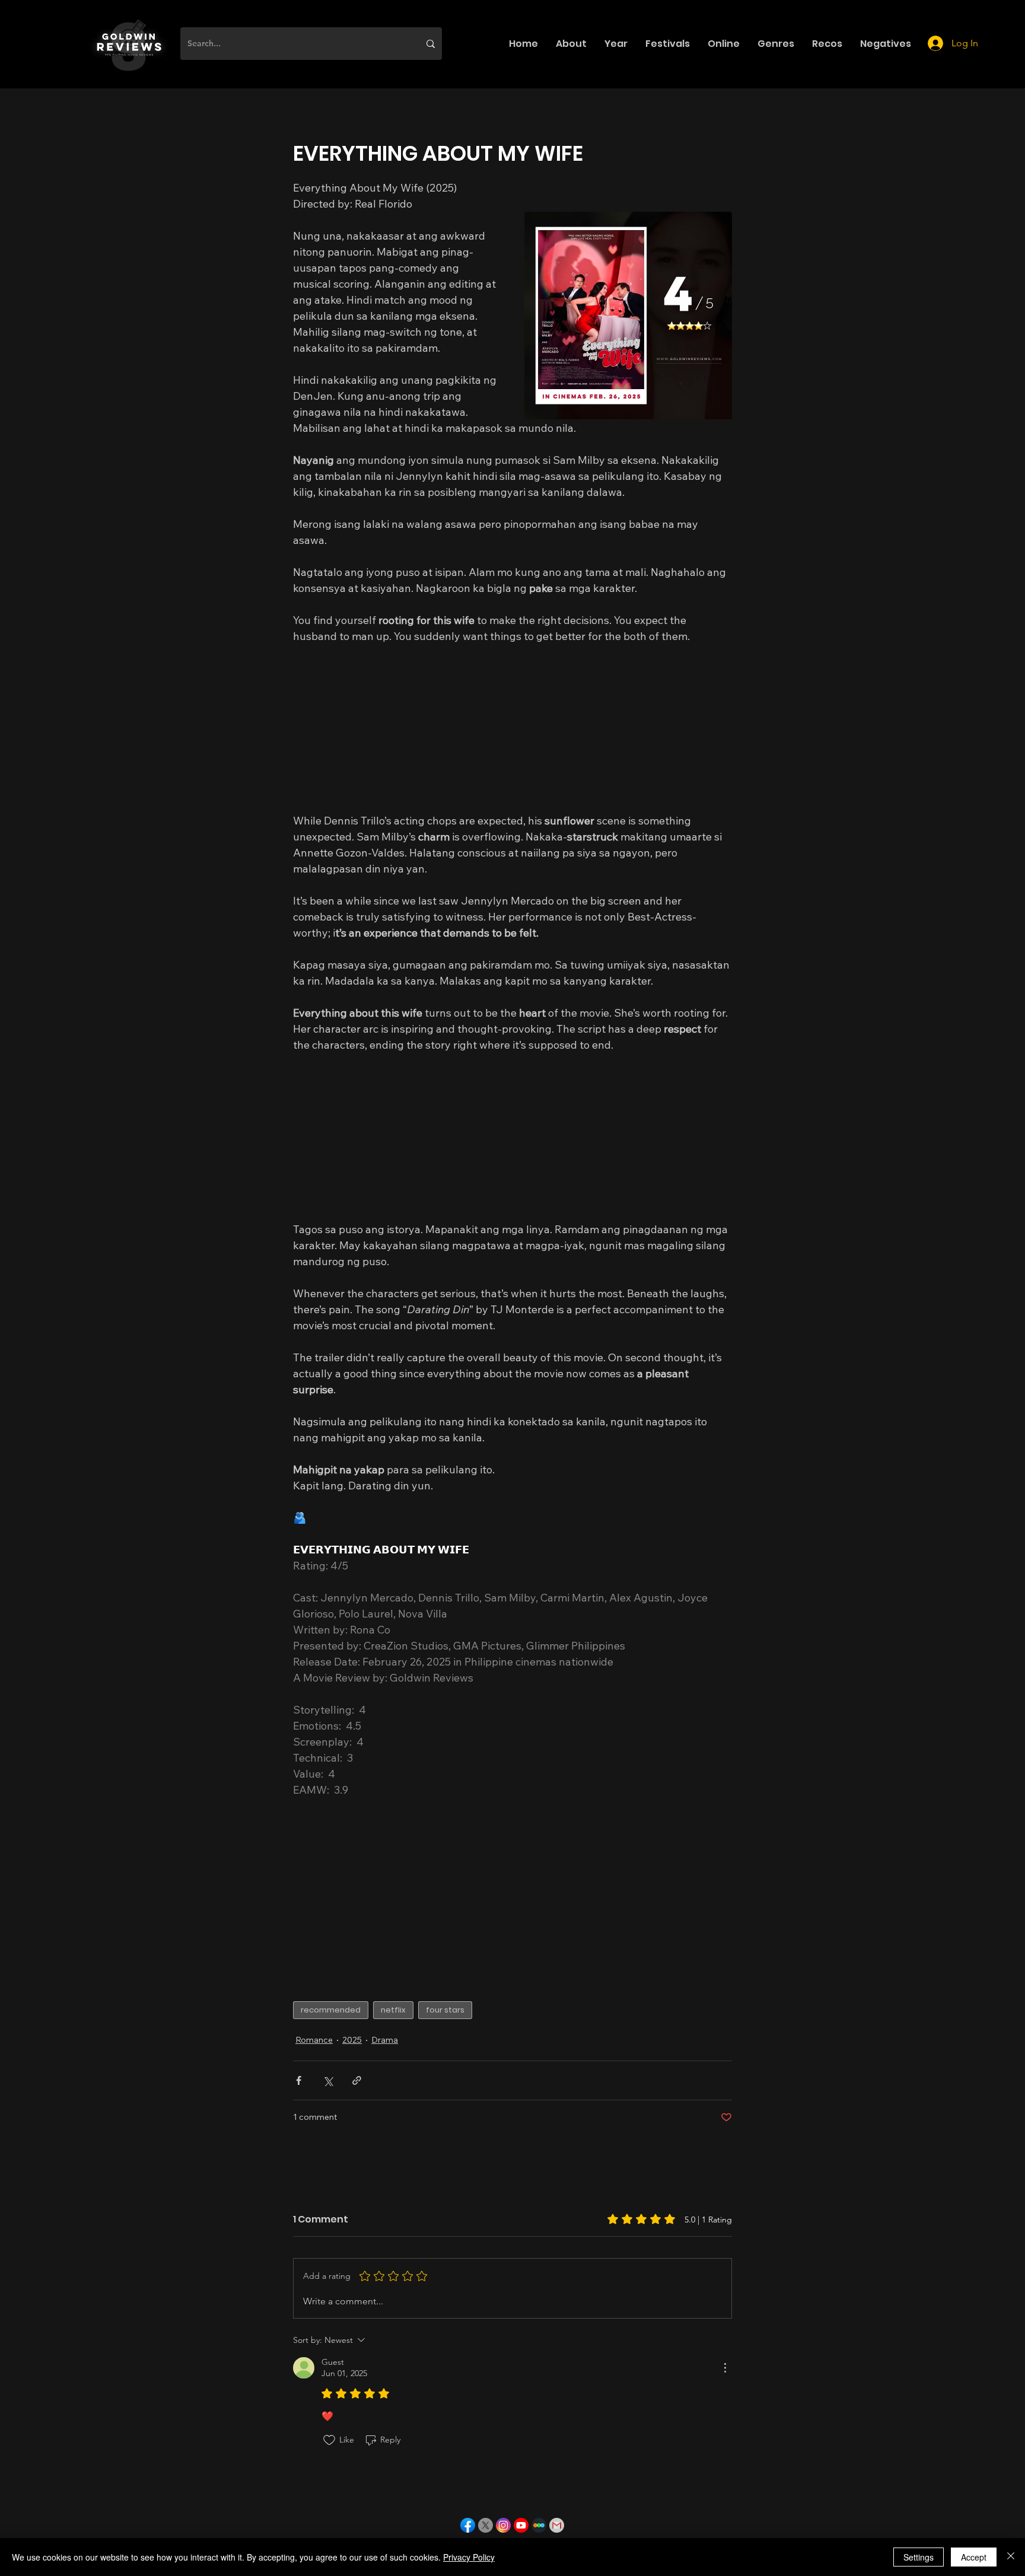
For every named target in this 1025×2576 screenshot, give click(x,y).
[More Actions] (725, 2368)
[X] (486, 2525)
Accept (974, 2557)
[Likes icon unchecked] (329, 2440)
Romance (314, 2040)
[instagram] (503, 2525)
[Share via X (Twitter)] (328, 2080)
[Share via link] (357, 2080)
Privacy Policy (469, 2557)
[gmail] (557, 2525)
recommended (331, 2010)
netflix (393, 2010)
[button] (571, 44)
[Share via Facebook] (299, 2080)
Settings (919, 2557)
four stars (445, 2010)
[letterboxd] (539, 2525)
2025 (352, 2040)
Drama (385, 2040)
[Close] (1011, 2557)
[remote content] (512, 728)
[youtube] (521, 2525)
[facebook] (468, 2525)
